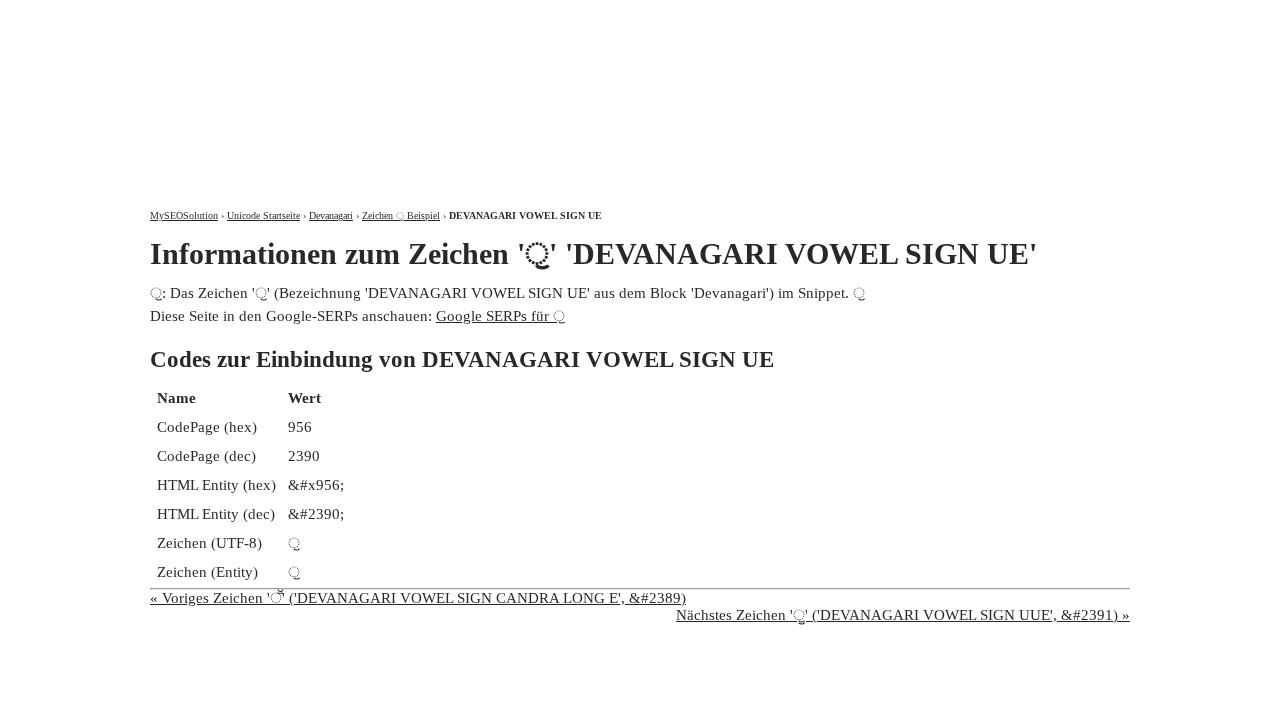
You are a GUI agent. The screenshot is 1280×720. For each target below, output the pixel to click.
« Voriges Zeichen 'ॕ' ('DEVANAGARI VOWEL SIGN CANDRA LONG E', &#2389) (418, 598)
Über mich (866, 17)
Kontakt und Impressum (1023, 17)
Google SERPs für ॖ (500, 316)
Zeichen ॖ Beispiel (401, 215)
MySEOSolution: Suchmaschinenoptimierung (385, 90)
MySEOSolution (184, 215)
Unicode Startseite (263, 215)
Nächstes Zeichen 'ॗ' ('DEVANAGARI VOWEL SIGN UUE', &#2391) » (903, 615)
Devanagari (331, 215)
